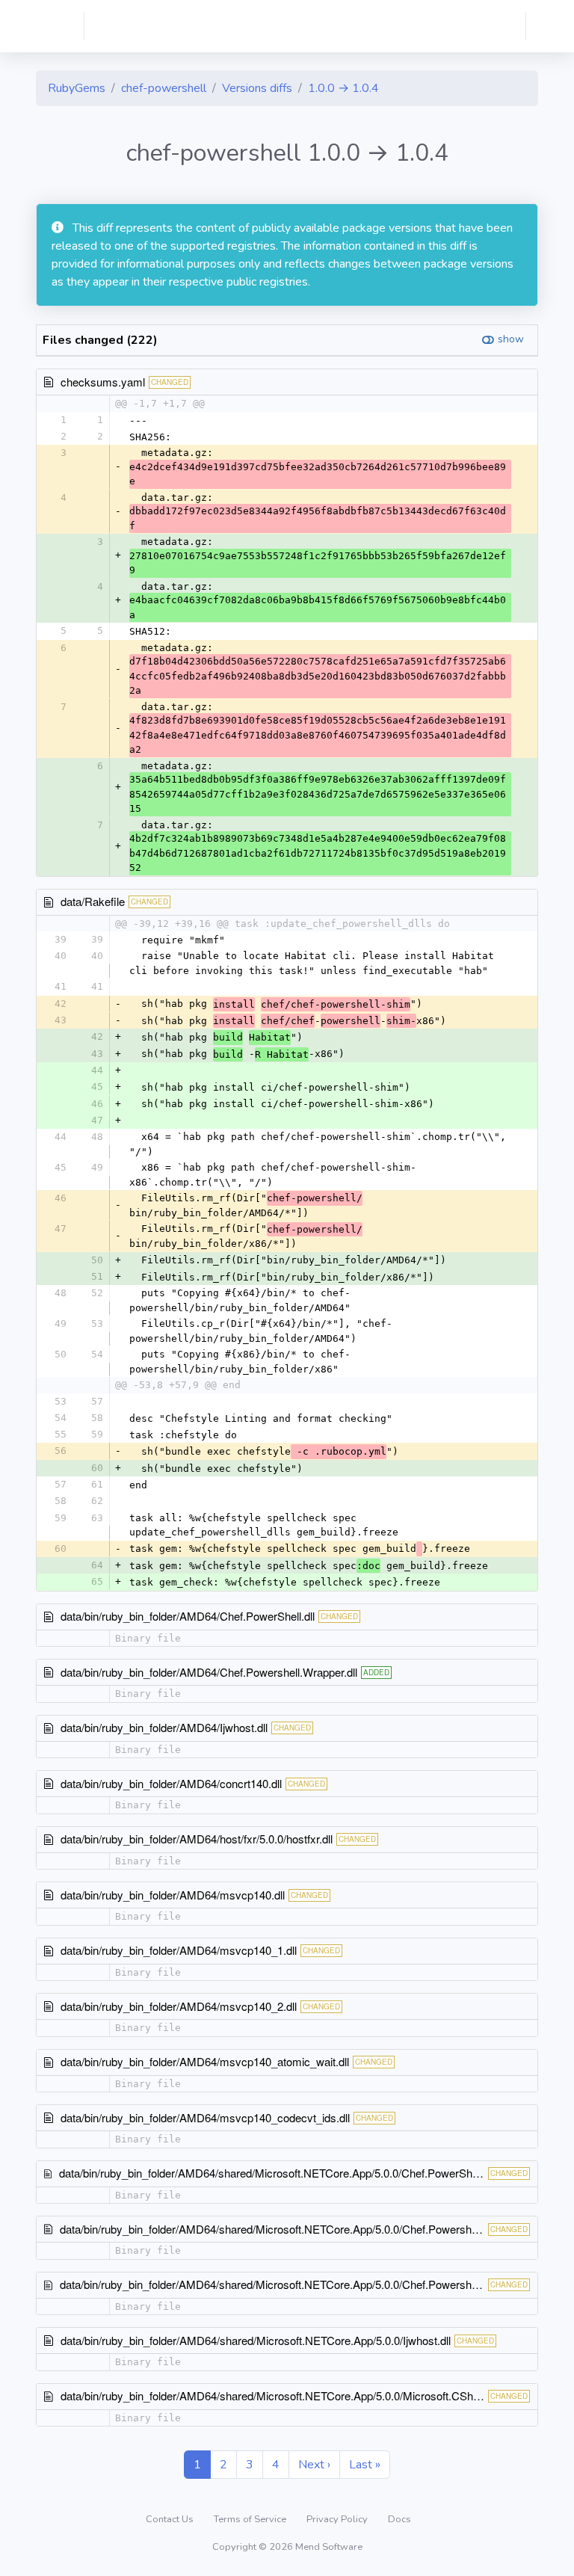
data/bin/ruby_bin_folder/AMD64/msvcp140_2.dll (179, 2006)
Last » (365, 2465)
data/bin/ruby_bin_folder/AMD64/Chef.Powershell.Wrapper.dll (209, 1672)
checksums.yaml (103, 382)
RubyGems (77, 88)
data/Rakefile (93, 901)
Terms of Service (251, 2519)
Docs (399, 2519)
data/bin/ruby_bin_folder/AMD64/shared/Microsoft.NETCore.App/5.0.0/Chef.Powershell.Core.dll (291, 2229)
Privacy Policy (338, 2519)
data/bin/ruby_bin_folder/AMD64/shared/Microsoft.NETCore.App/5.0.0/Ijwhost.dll (256, 2340)
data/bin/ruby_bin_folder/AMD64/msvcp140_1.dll (179, 1950)
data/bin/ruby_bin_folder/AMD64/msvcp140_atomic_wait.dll (205, 2061)
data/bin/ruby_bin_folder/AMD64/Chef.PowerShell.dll (188, 1616)
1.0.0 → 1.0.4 (343, 88)
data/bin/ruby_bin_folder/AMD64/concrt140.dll (171, 1783)
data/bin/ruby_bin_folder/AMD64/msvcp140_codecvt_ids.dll (205, 2117)
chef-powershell (164, 88)
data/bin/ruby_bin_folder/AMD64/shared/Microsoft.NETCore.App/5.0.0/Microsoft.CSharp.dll (281, 2395)
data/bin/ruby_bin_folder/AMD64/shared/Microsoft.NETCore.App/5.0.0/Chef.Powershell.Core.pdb (295, 2284)
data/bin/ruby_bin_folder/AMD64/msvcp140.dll (173, 1895)
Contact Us (171, 2519)
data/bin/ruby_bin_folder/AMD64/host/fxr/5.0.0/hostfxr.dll (197, 1839)
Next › (314, 2465)
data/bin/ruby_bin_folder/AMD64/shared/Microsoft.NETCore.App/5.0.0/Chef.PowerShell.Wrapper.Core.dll (313, 2173)
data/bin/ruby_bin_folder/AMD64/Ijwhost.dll (164, 1727)
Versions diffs (257, 88)
